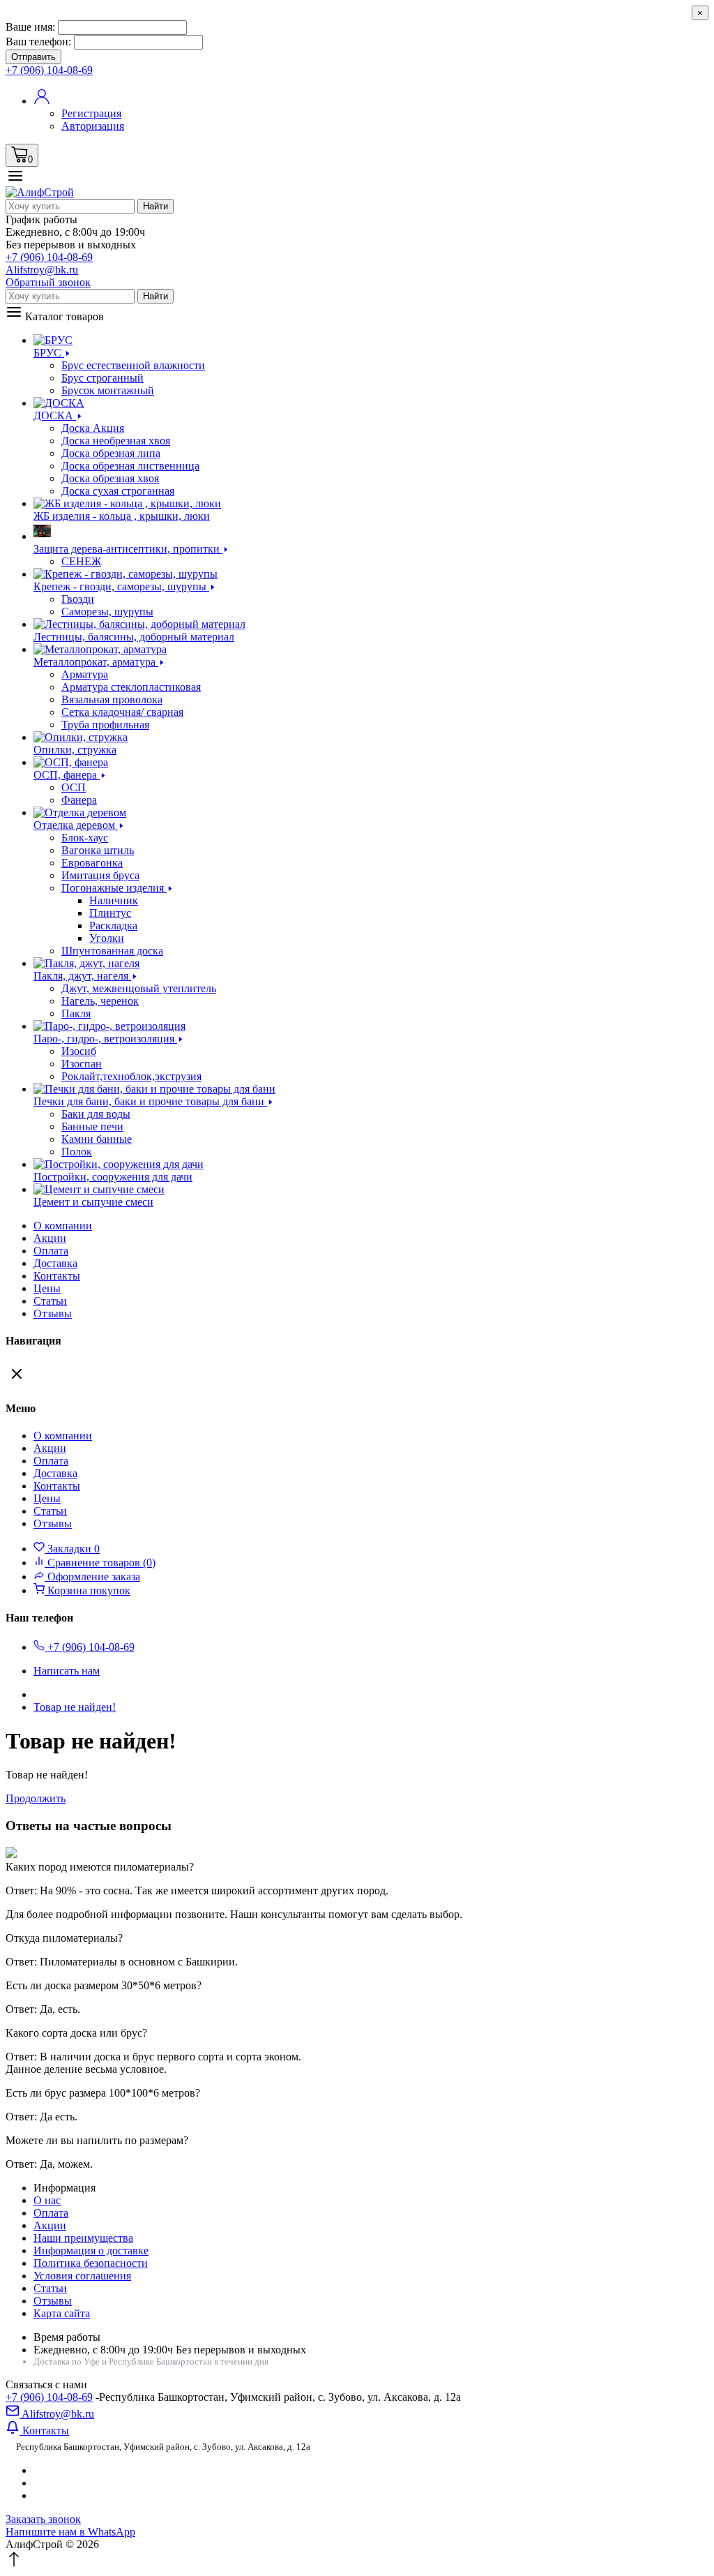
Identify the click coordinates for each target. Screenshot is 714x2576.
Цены (47, 1288)
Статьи (50, 1301)
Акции (50, 2225)
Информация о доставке (91, 2251)
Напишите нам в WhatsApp (70, 2532)
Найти (155, 206)
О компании (63, 1226)
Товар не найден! (75, 1707)
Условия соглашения (82, 2276)
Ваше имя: (30, 27)
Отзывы (53, 1313)
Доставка (55, 1263)
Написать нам (67, 1671)
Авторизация (93, 126)
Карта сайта (62, 2313)
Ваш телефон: (38, 42)
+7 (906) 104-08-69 (49, 2397)
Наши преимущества (83, 2238)
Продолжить (36, 1798)
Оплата (51, 1251)
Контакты (57, 1276)
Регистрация (91, 113)
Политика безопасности (91, 2263)
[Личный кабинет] (42, 101)
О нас (47, 2200)
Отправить (33, 57)
